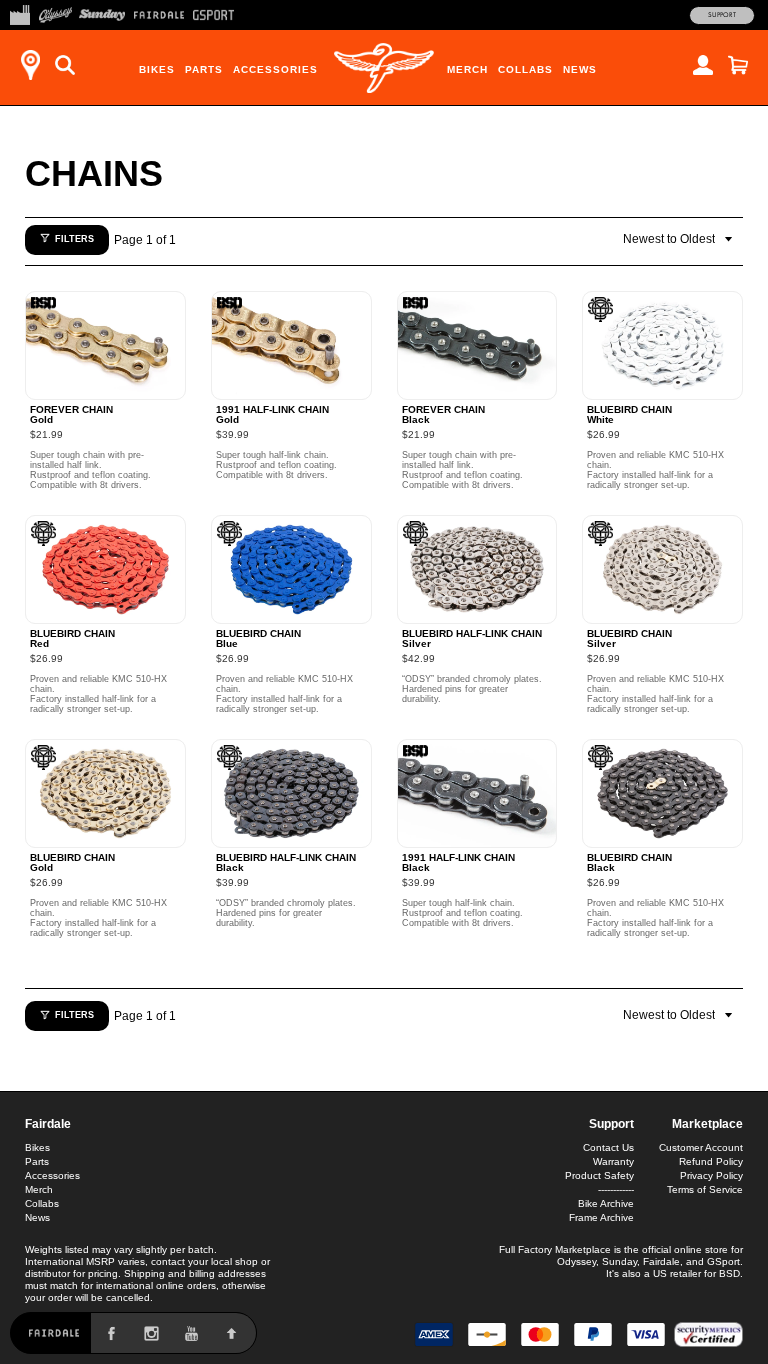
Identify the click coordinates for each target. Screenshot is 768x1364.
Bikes (157, 69)
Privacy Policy (711, 1175)
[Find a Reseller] (30, 65)
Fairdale (48, 1124)
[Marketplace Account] (703, 65)
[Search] (65, 65)
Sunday (619, 1261)
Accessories (275, 69)
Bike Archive (606, 1203)
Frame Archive (601, 1217)
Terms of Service (705, 1189)
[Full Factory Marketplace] (19, 13)
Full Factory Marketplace (555, 1249)
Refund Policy (711, 1161)
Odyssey (576, 1261)
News (580, 69)
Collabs (525, 69)
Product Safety (599, 1175)
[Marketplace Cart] (738, 65)
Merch (467, 69)
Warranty (613, 1161)
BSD (729, 1273)
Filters (74, 239)
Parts (204, 69)
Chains (94, 173)
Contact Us (608, 1147)
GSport (723, 1261)
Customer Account (701, 1147)
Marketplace (707, 1124)
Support (722, 15)
